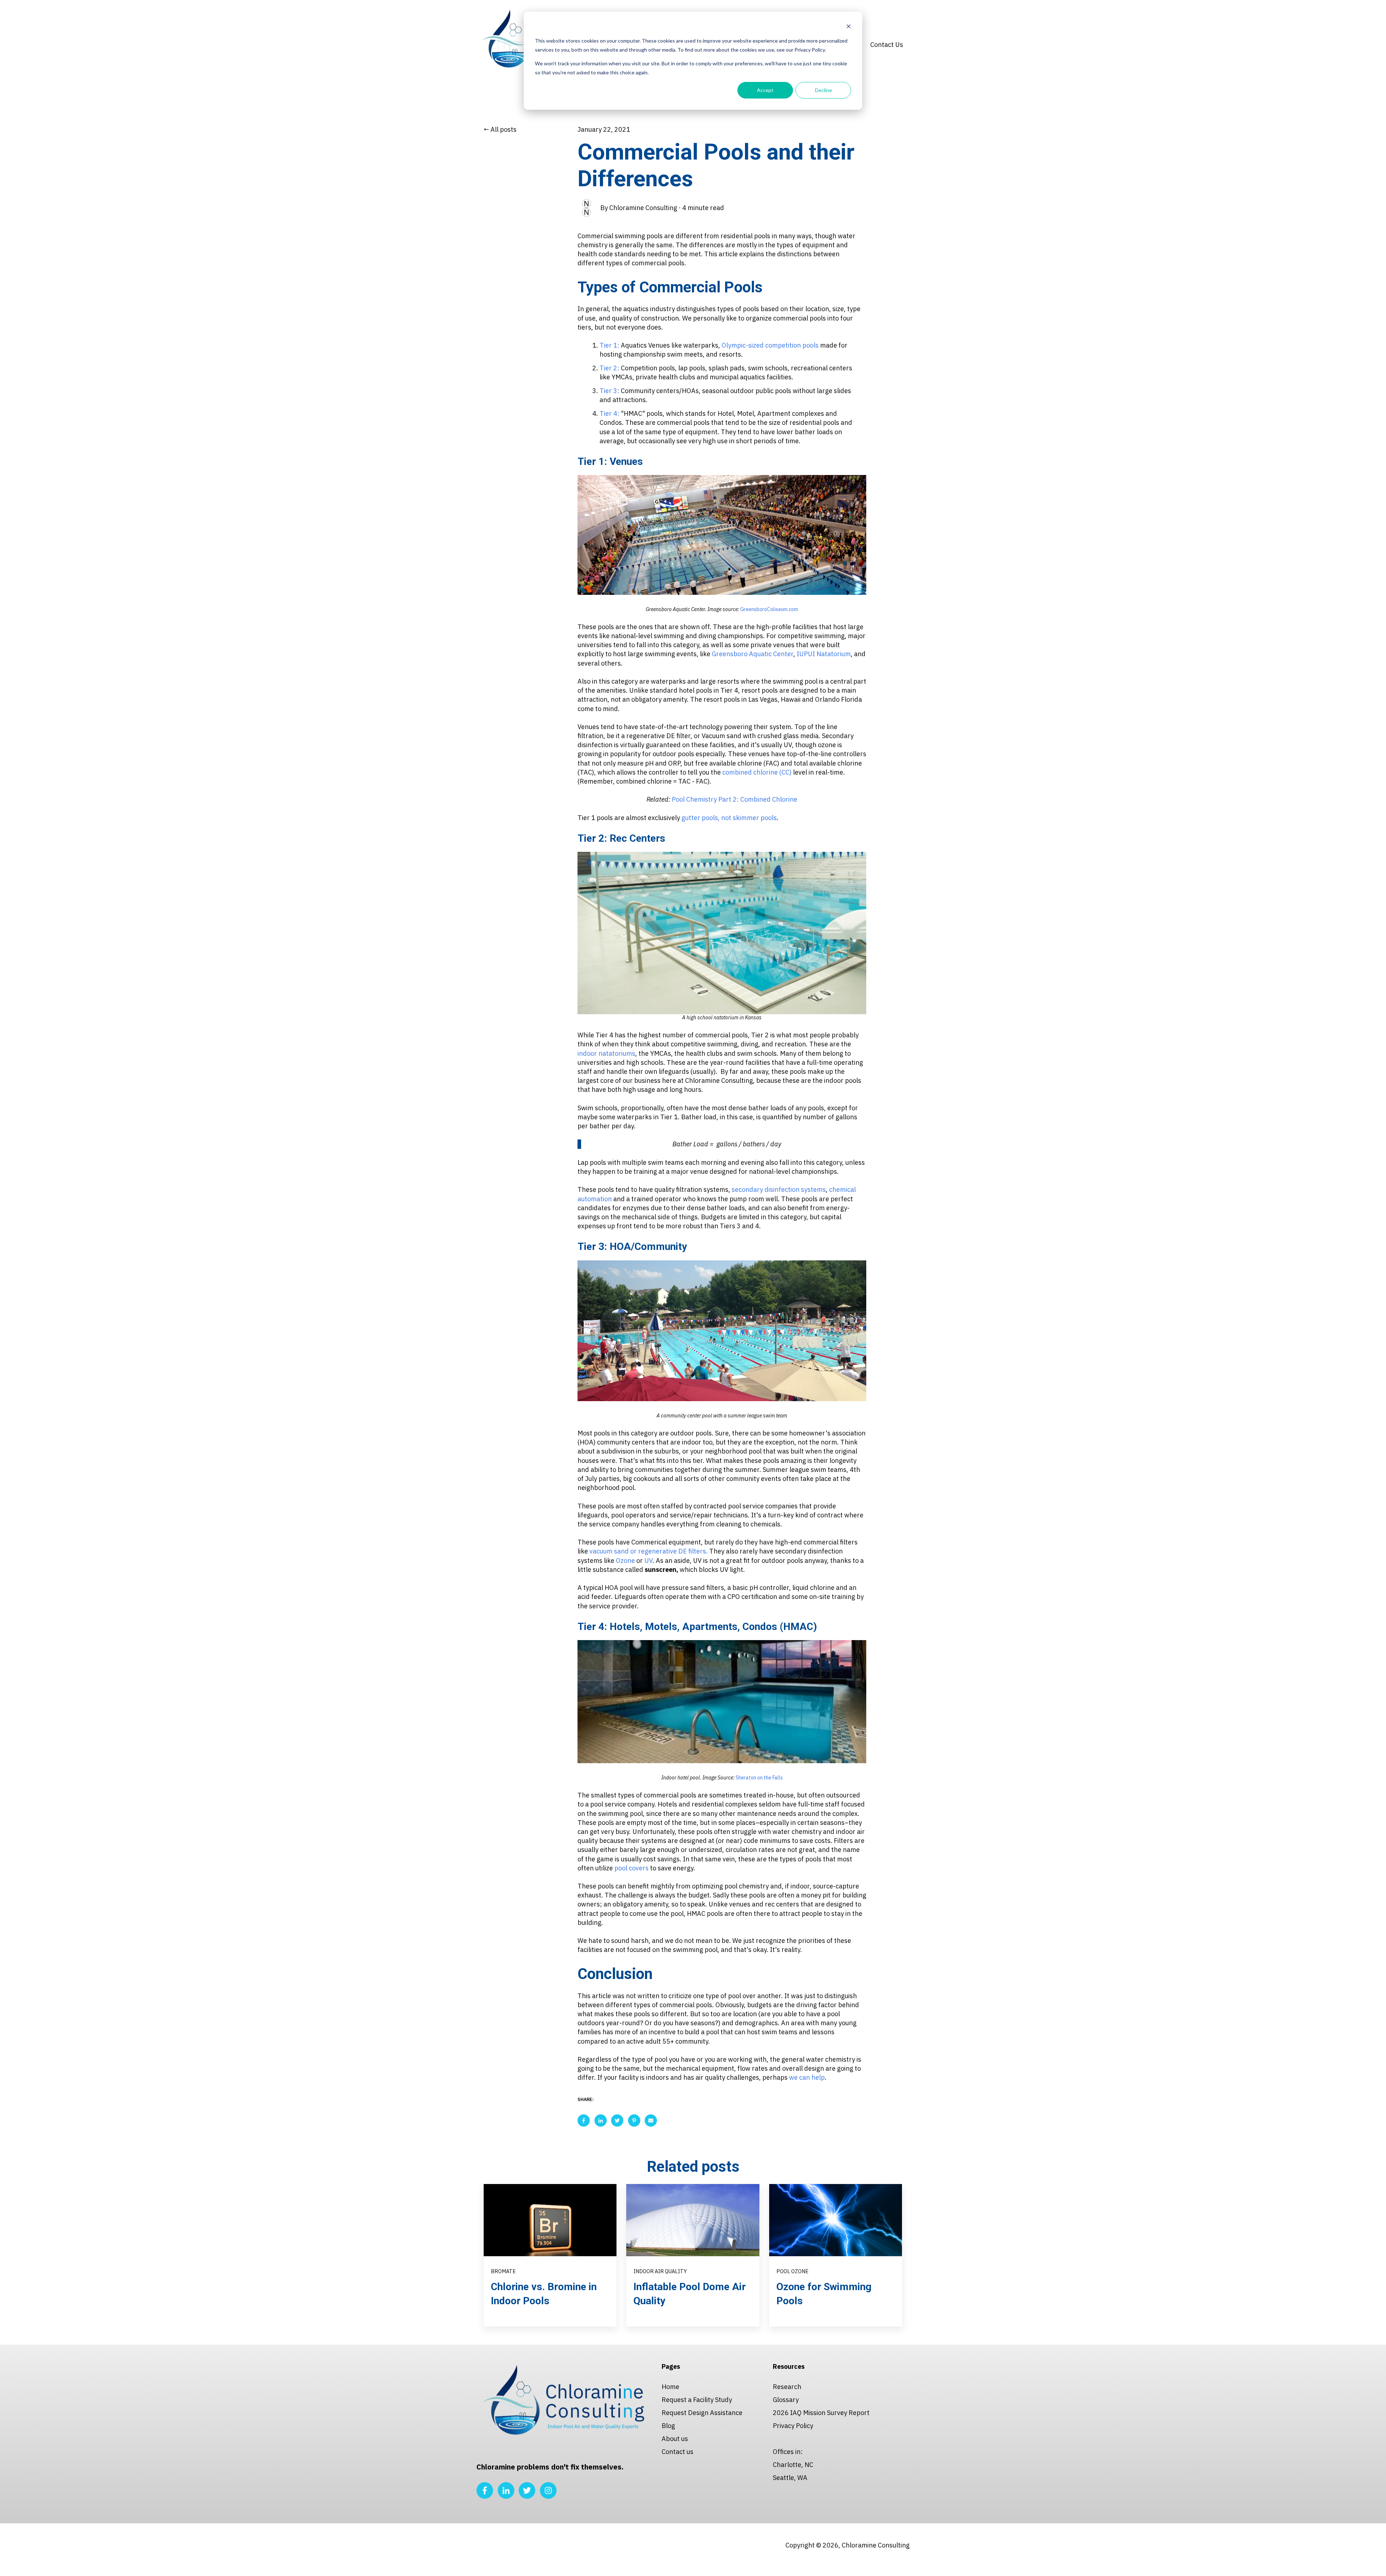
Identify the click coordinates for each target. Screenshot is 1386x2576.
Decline (823, 90)
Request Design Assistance (702, 2413)
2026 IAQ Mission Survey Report (821, 2413)
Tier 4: (609, 413)
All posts (504, 129)
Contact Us (887, 45)
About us (675, 2439)
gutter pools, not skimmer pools (729, 818)
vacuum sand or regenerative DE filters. (649, 1551)
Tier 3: (609, 391)
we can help (807, 2077)
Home (670, 2387)
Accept (765, 90)
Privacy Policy (793, 2426)
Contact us (677, 2452)
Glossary (786, 2400)
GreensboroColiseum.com (769, 609)
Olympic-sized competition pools (770, 345)
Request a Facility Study (697, 2400)
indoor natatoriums (606, 1053)
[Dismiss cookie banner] (849, 27)
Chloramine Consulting (643, 208)
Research (787, 2387)
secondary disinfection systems (779, 1189)
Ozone (626, 1561)
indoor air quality (660, 2271)
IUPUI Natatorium (824, 654)
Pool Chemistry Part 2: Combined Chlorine (735, 799)
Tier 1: (609, 345)
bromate (503, 2271)
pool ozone (792, 2271)
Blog (668, 2426)
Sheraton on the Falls (759, 1778)
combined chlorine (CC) (757, 772)
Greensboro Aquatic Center (753, 654)
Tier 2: (609, 368)
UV (648, 1561)
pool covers (631, 1868)
